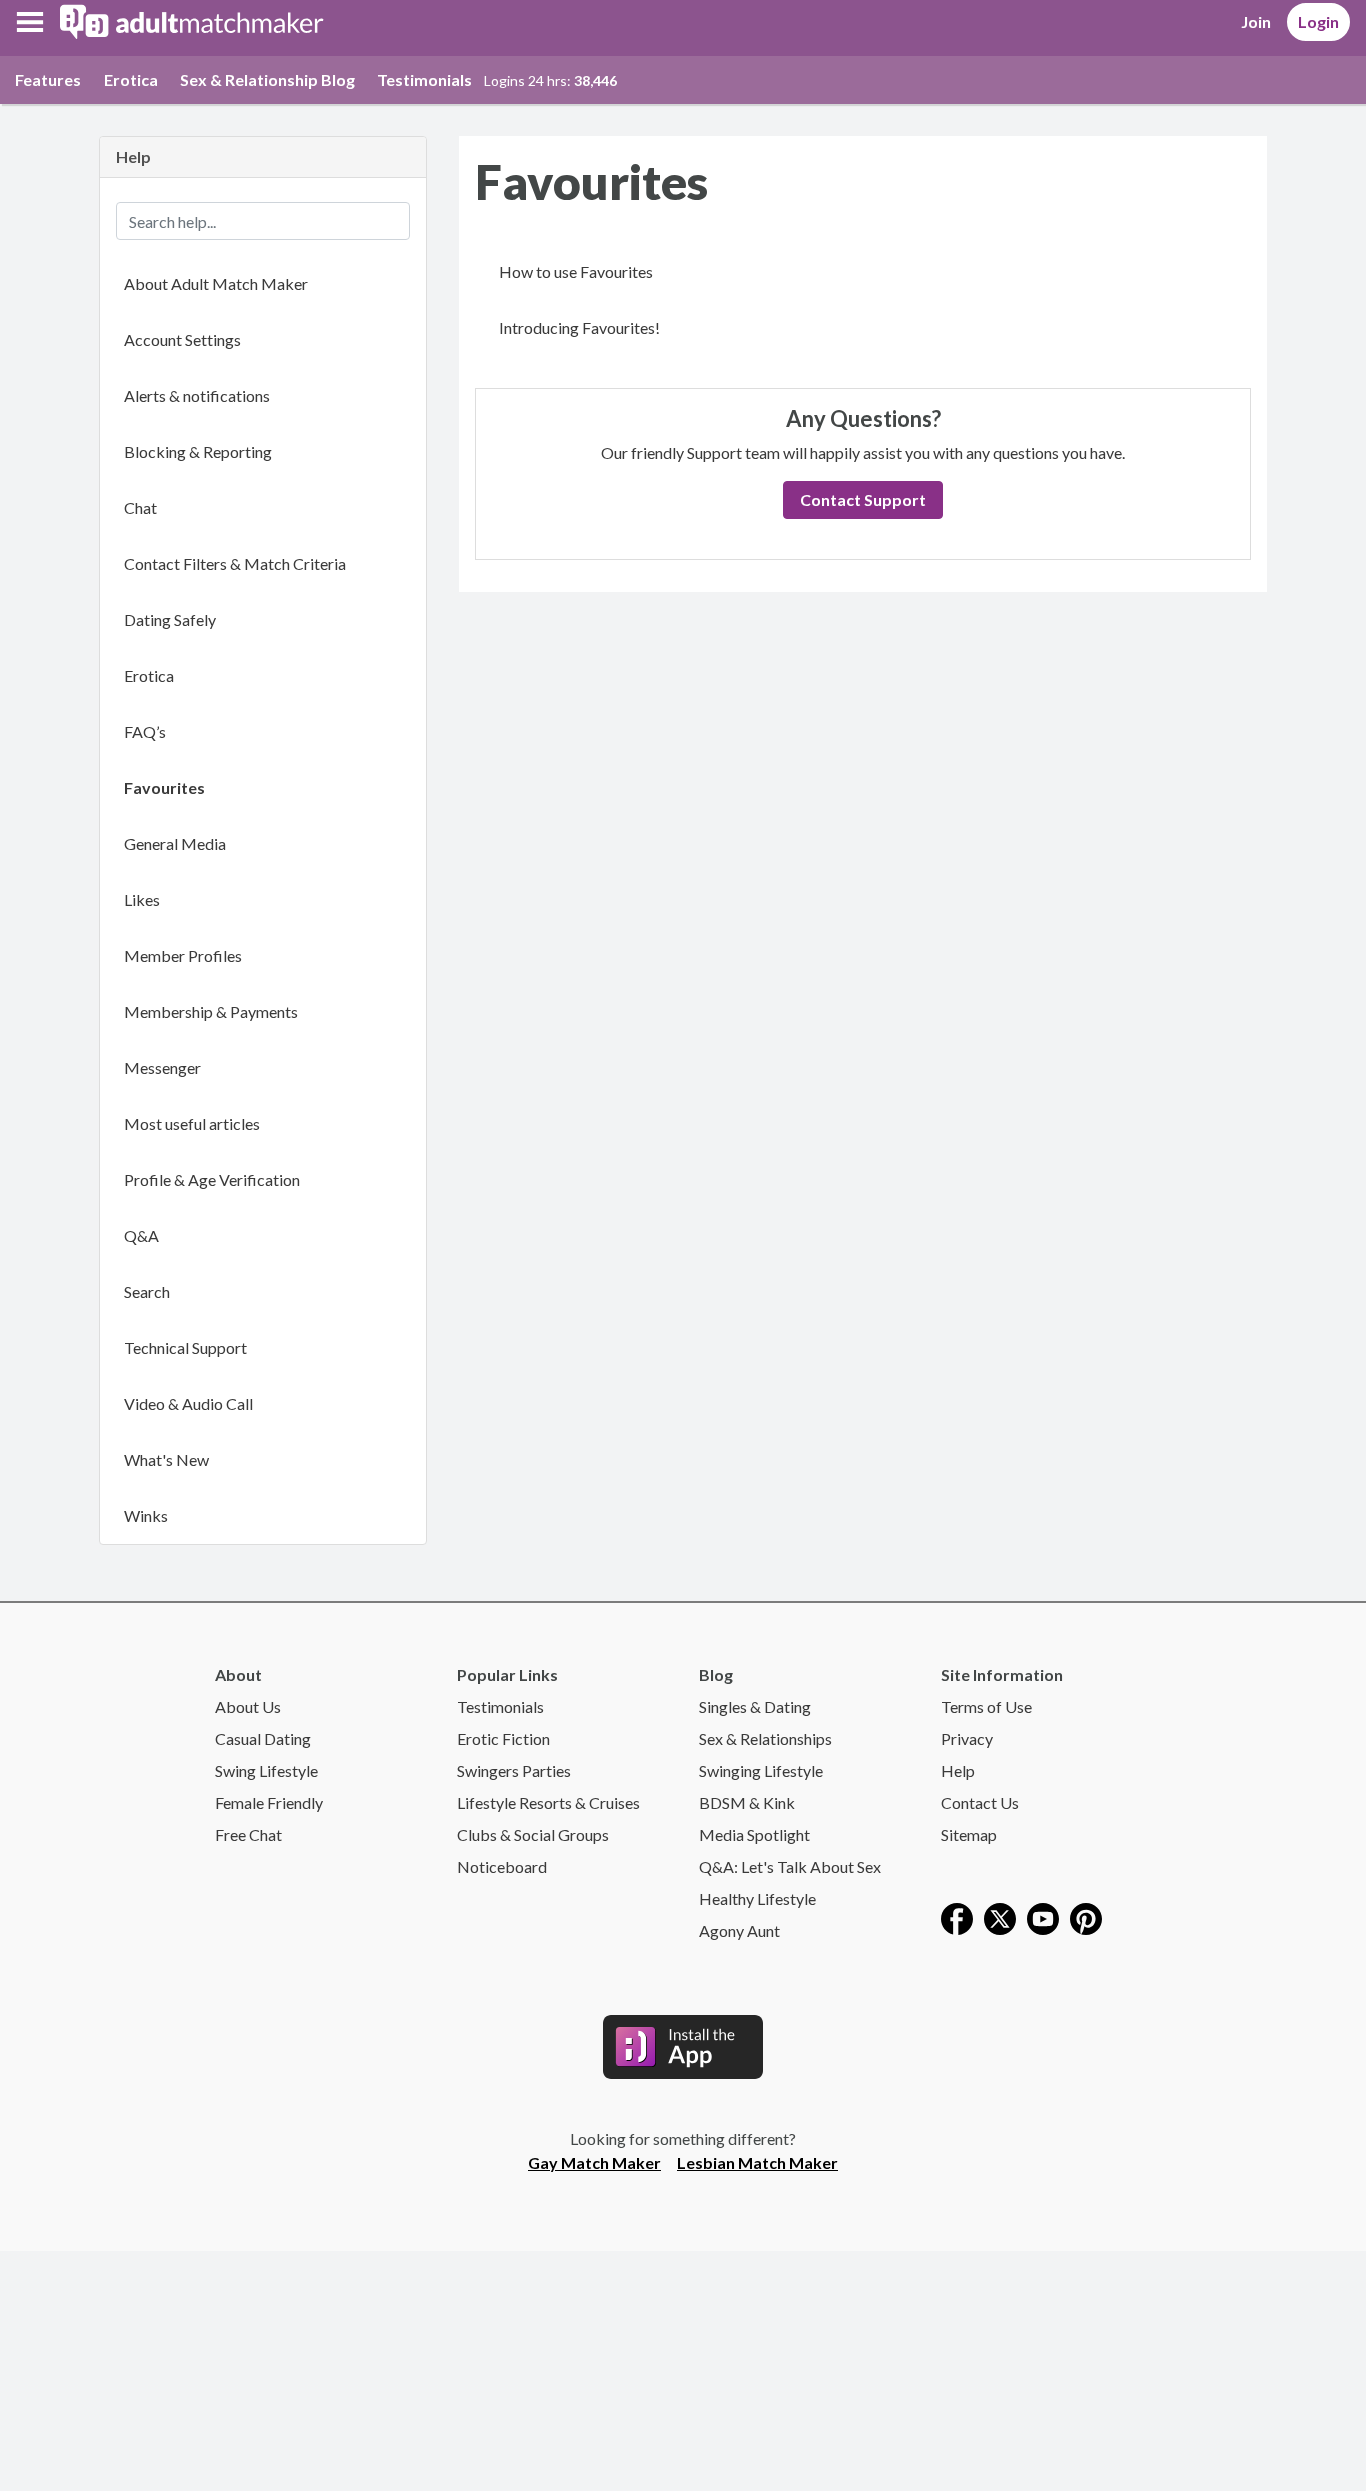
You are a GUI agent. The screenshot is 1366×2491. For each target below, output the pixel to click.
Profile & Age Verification (212, 1179)
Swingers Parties (514, 1770)
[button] (30, 22)
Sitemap (969, 1834)
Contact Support (863, 499)
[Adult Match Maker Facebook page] (957, 1916)
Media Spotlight (754, 1834)
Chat (140, 507)
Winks (146, 1515)
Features (48, 79)
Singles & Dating (755, 1706)
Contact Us (980, 1802)
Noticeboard (502, 1866)
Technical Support (185, 1347)
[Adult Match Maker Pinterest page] (1086, 1916)
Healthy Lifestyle (757, 1898)
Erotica (131, 79)
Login (1318, 21)
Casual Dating (263, 1738)
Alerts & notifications (197, 395)
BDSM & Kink (747, 1802)
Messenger (162, 1067)
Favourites (164, 787)
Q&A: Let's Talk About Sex (790, 1866)
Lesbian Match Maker (757, 2162)
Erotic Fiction (503, 1738)
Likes (142, 899)
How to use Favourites (576, 271)
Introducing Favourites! (579, 327)
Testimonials (424, 79)
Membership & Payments (211, 1011)
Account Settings (182, 339)
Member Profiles (183, 955)
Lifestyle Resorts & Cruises (548, 1802)
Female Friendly (269, 1802)
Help (958, 1770)
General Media (175, 843)
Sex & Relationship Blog (267, 79)
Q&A (141, 1235)
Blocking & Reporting (198, 451)
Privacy (967, 1738)
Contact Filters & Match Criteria (235, 563)
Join (1256, 21)
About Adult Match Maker (216, 283)
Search (147, 1291)
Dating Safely (170, 619)
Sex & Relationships (765, 1738)
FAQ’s (145, 731)
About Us (248, 1706)
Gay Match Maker (594, 2162)
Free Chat (248, 1834)
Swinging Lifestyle (761, 1770)
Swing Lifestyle (266, 1770)
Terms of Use (986, 1706)
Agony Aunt (739, 1930)
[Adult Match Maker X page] (1000, 1916)
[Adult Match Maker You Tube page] (1043, 1916)
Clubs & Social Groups (533, 1834)
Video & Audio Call (188, 1403)
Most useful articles (192, 1123)
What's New (166, 1459)
